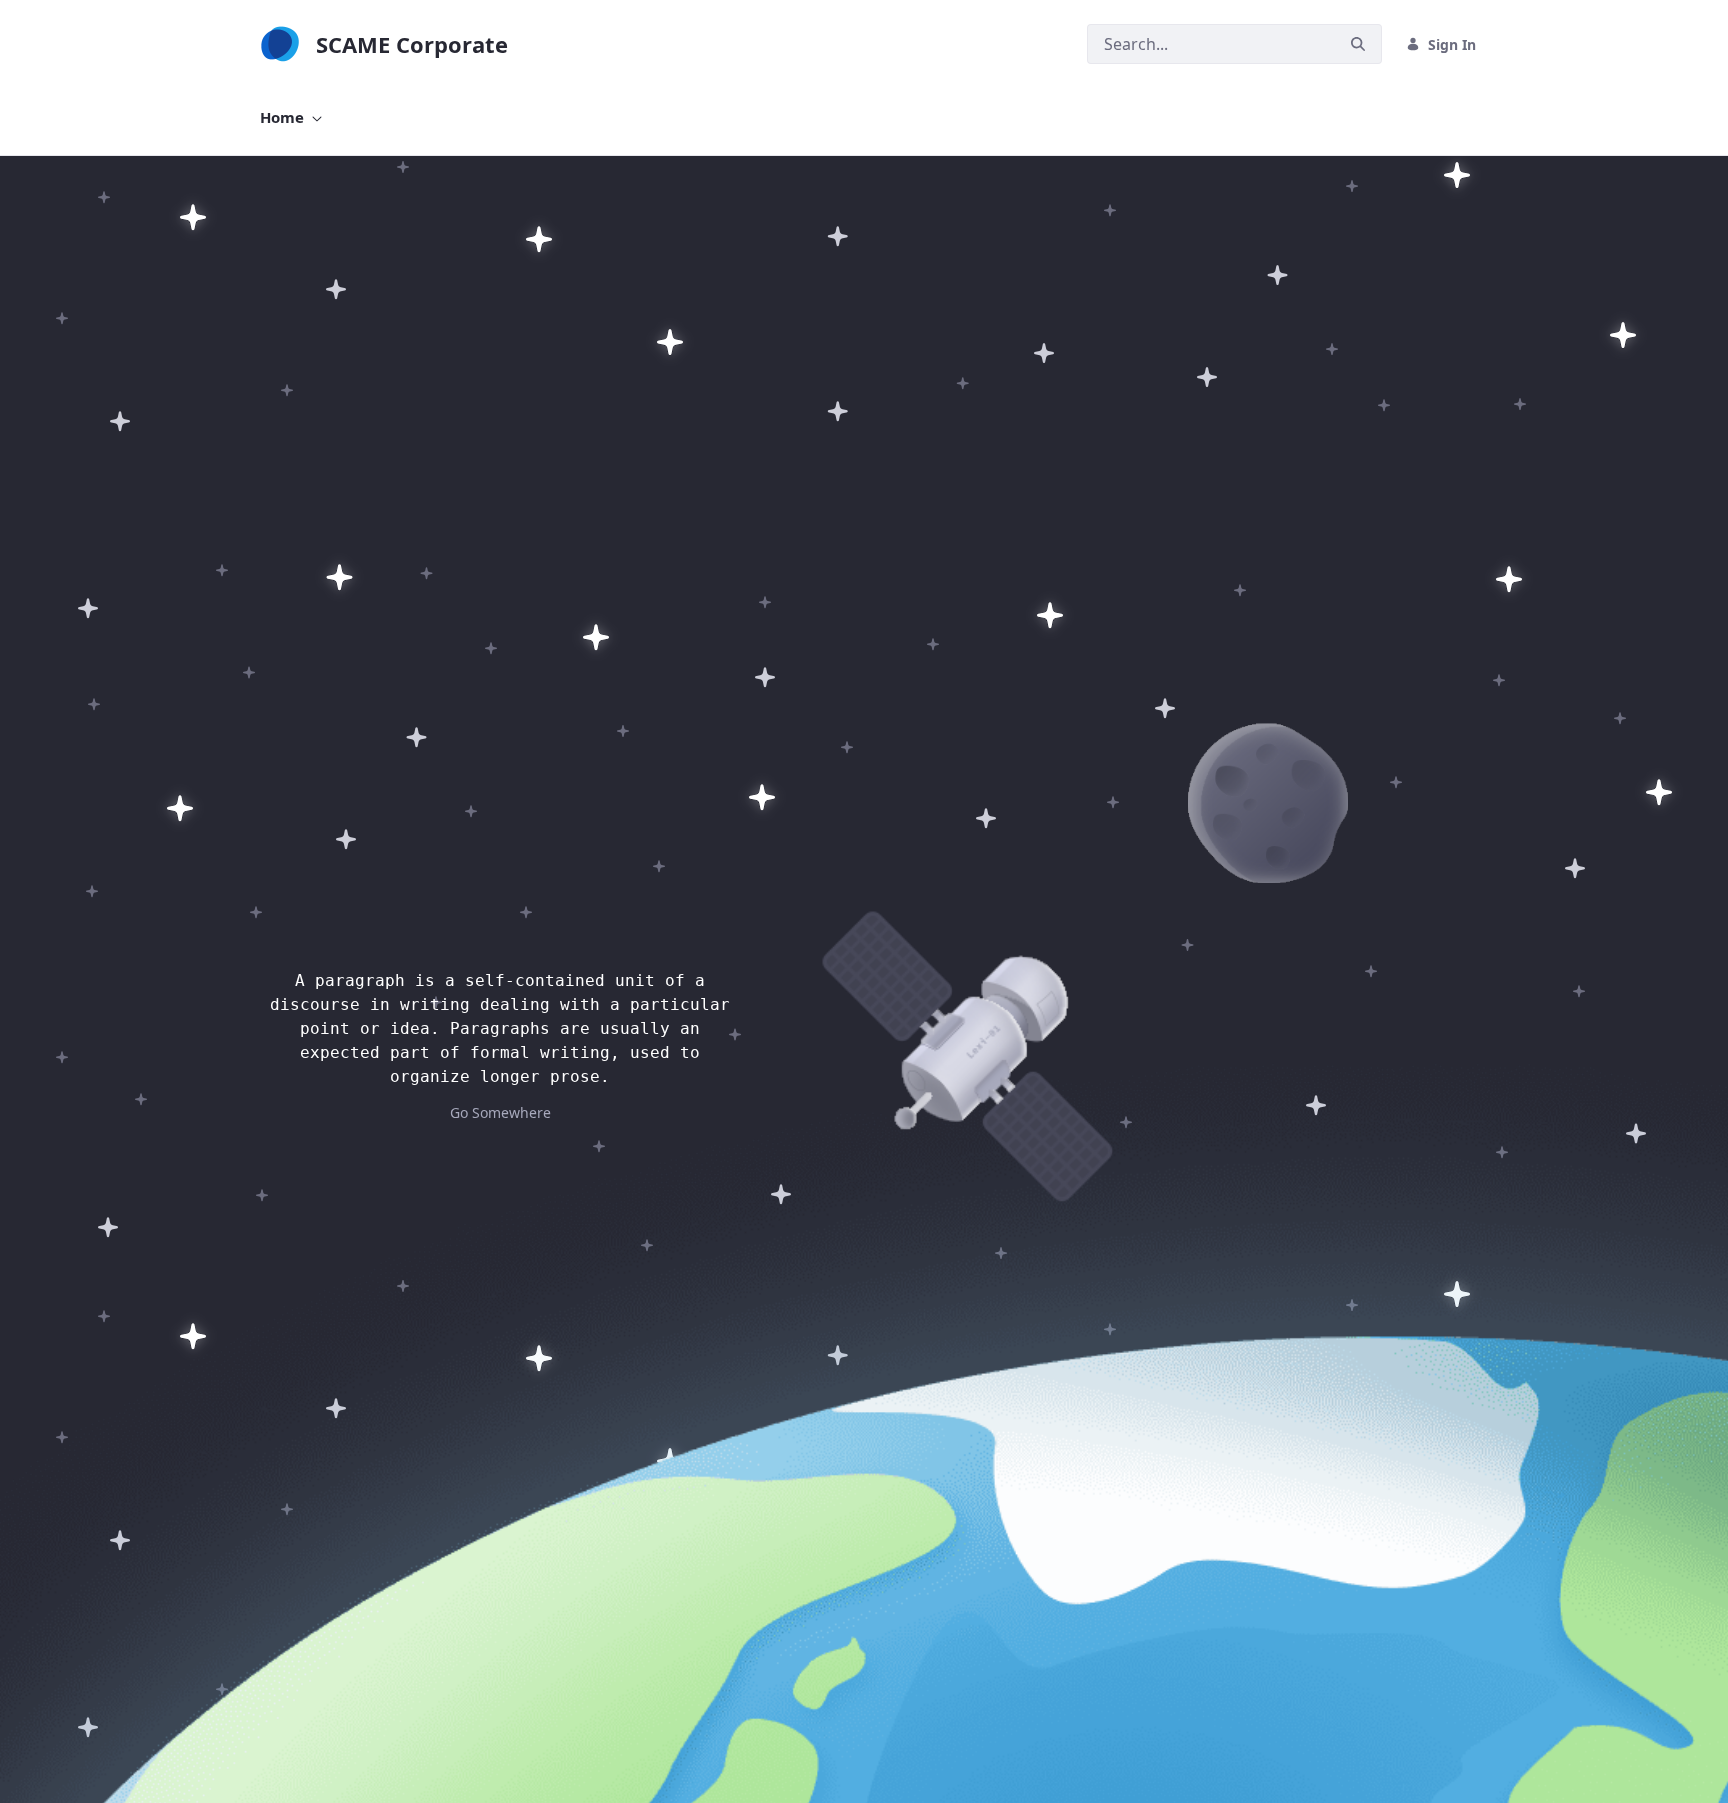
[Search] (1358, 44)
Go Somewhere (500, 1112)
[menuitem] (291, 117)
